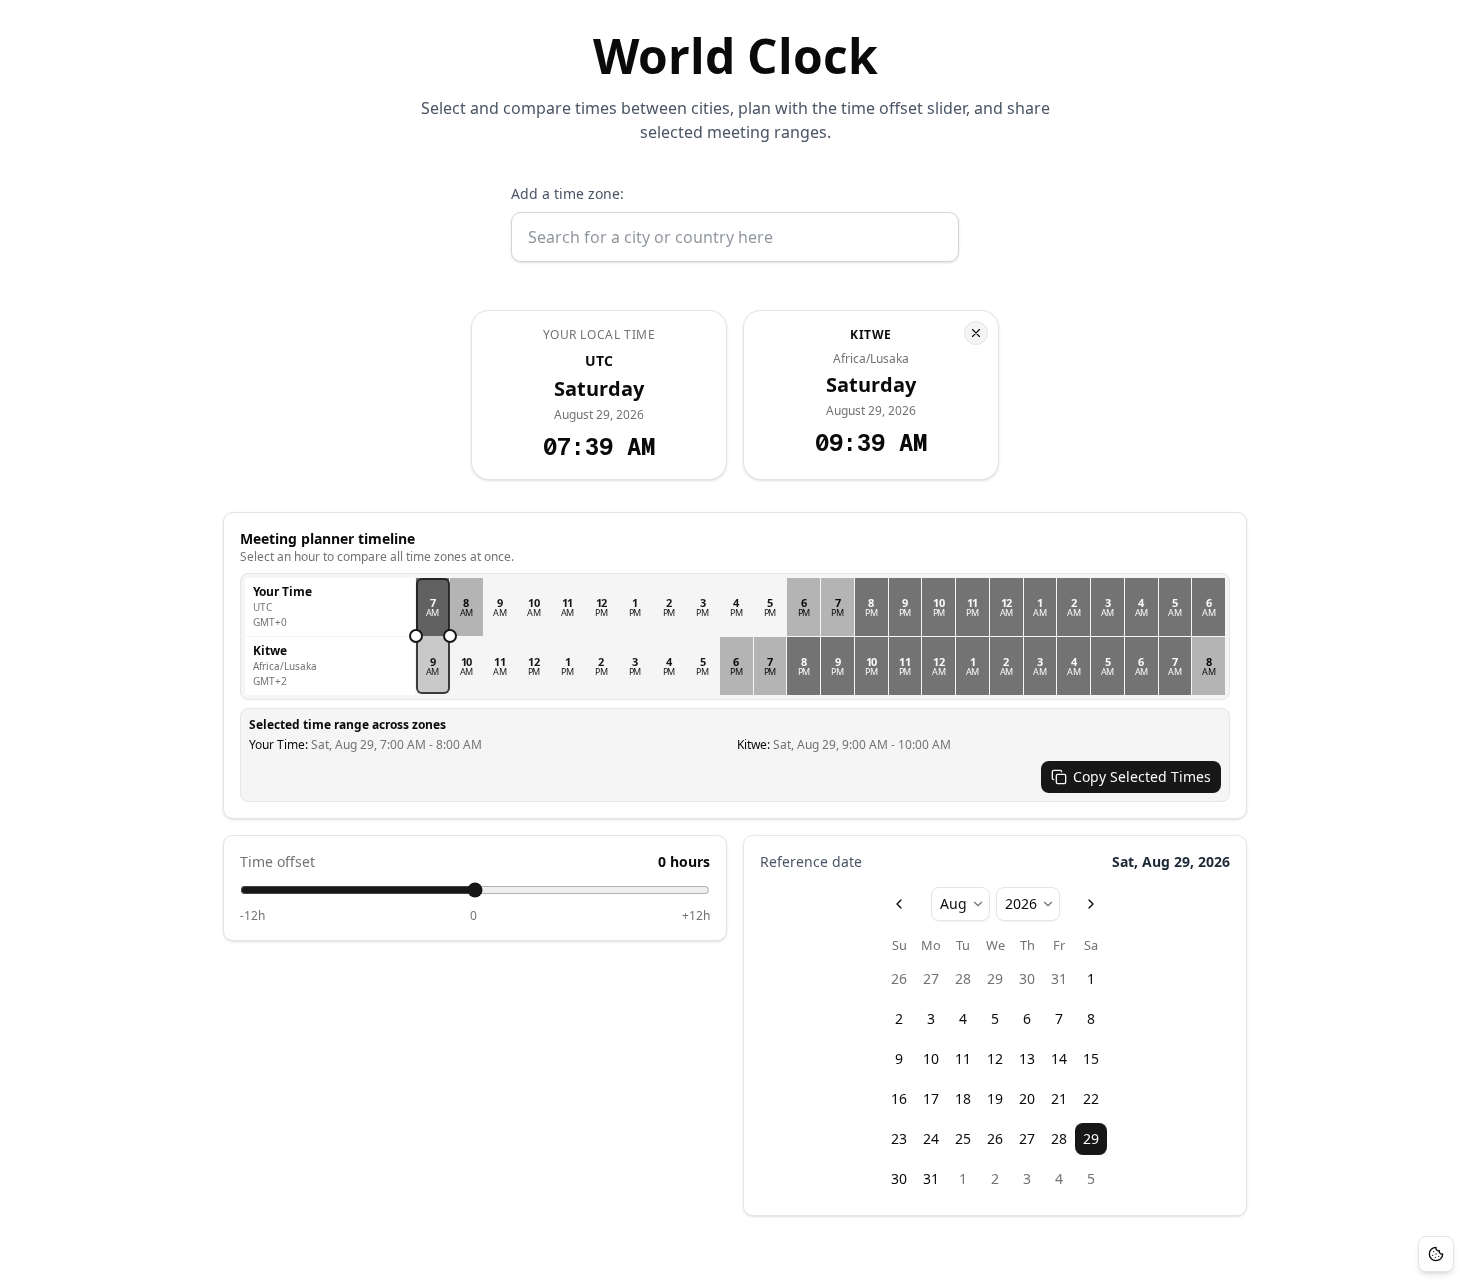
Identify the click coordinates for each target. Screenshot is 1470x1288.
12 (995, 1058)
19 (995, 1098)
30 (1027, 978)
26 (899, 978)
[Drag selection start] (416, 636)
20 (1027, 1098)
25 (963, 1138)
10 (931, 1058)
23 (899, 1138)
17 (931, 1098)
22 (1091, 1098)
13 (1027, 1058)
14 (1059, 1058)
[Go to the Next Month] (1091, 904)
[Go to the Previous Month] (899, 904)
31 (1059, 978)
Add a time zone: (567, 193)
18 (963, 1098)
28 (963, 978)
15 (1091, 1058)
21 (1059, 1098)
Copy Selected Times (1142, 776)
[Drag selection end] (450, 636)
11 (963, 1058)
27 (931, 978)
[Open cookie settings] (1436, 1254)
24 (931, 1138)
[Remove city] (976, 333)
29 (995, 978)
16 (899, 1098)
